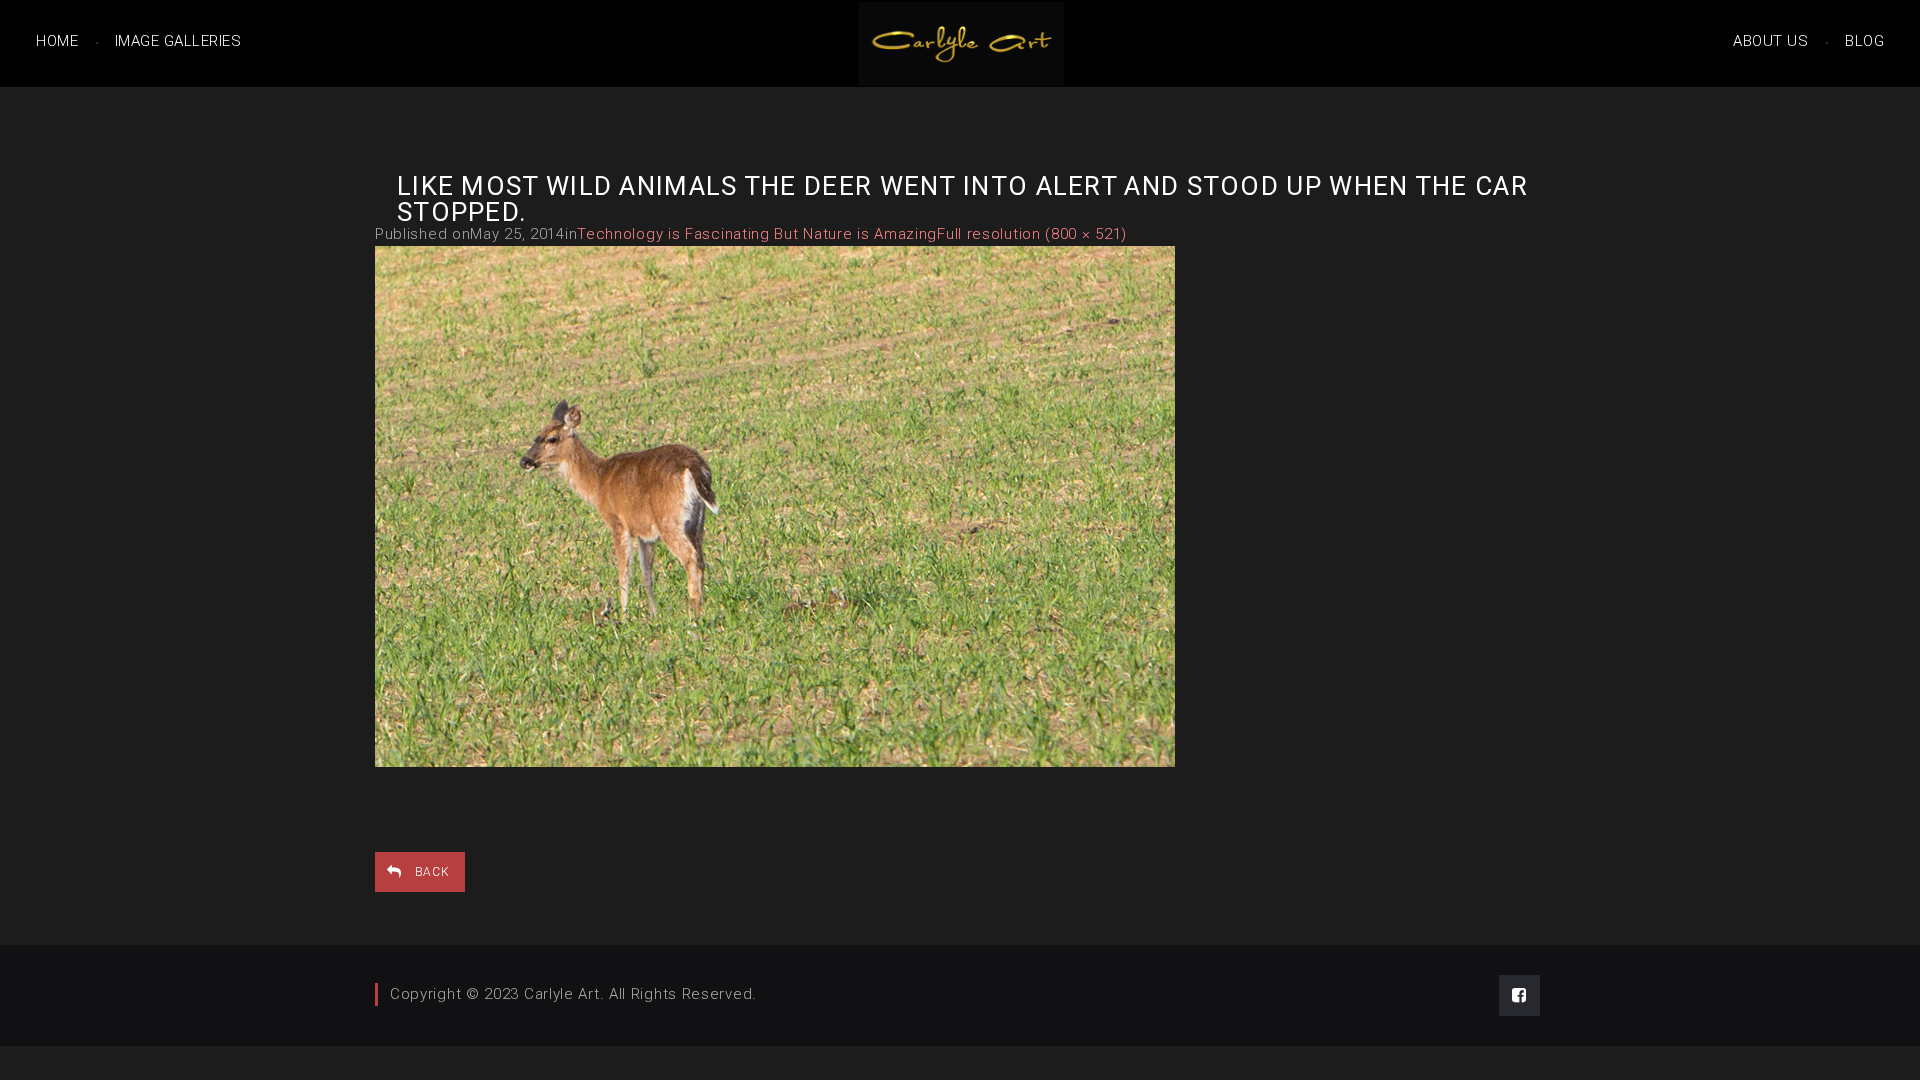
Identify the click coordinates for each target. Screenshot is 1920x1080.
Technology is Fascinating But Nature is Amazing (757, 234)
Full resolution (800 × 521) (1032, 234)
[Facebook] (1519, 995)
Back (432, 872)
